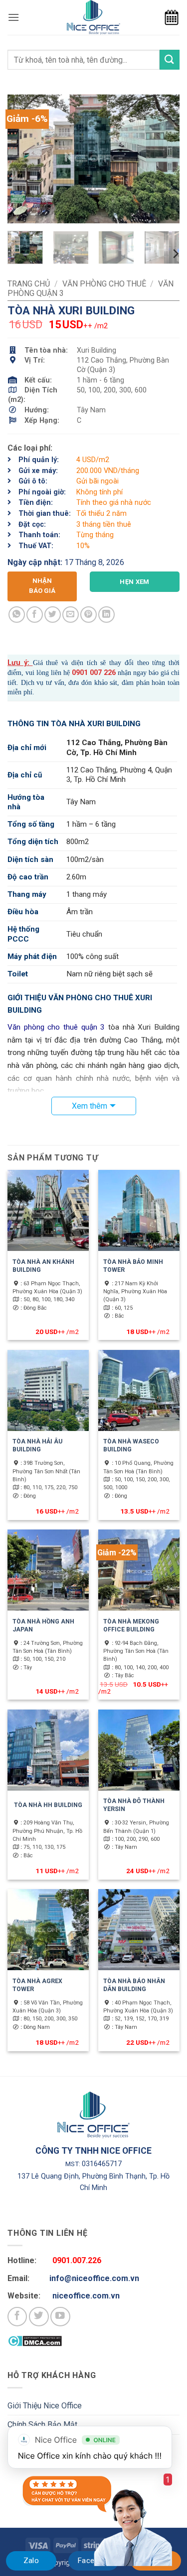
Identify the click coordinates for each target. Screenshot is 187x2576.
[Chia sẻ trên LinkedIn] (106, 615)
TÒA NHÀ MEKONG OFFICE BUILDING (131, 1625)
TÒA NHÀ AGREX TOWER (37, 1985)
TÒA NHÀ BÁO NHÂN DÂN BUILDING (134, 1985)
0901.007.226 (77, 2260)
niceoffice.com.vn (86, 2296)
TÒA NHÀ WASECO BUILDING (131, 1445)
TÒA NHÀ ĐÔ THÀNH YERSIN (134, 1805)
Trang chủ (29, 284)
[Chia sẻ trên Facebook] (35, 615)
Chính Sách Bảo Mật (42, 2425)
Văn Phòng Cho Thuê (104, 284)
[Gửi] (170, 59)
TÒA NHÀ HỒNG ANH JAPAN (43, 1625)
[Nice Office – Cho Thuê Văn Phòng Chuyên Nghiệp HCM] (94, 17)
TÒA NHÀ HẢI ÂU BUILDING (37, 1445)
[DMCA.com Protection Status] (35, 2340)
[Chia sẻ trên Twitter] (53, 615)
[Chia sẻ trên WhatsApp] (17, 615)
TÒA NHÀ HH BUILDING (48, 1805)
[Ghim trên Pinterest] (89, 615)
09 (76, 673)
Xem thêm (90, 1106)
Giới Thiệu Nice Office (45, 2406)
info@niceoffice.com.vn (94, 2278)
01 (84, 673)
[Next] (164, 159)
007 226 (102, 673)
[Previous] (23, 159)
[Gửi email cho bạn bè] (71, 615)
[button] (13, 17)
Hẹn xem (135, 582)
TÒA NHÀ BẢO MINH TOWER (133, 1266)
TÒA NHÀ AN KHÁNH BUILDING (43, 1266)
